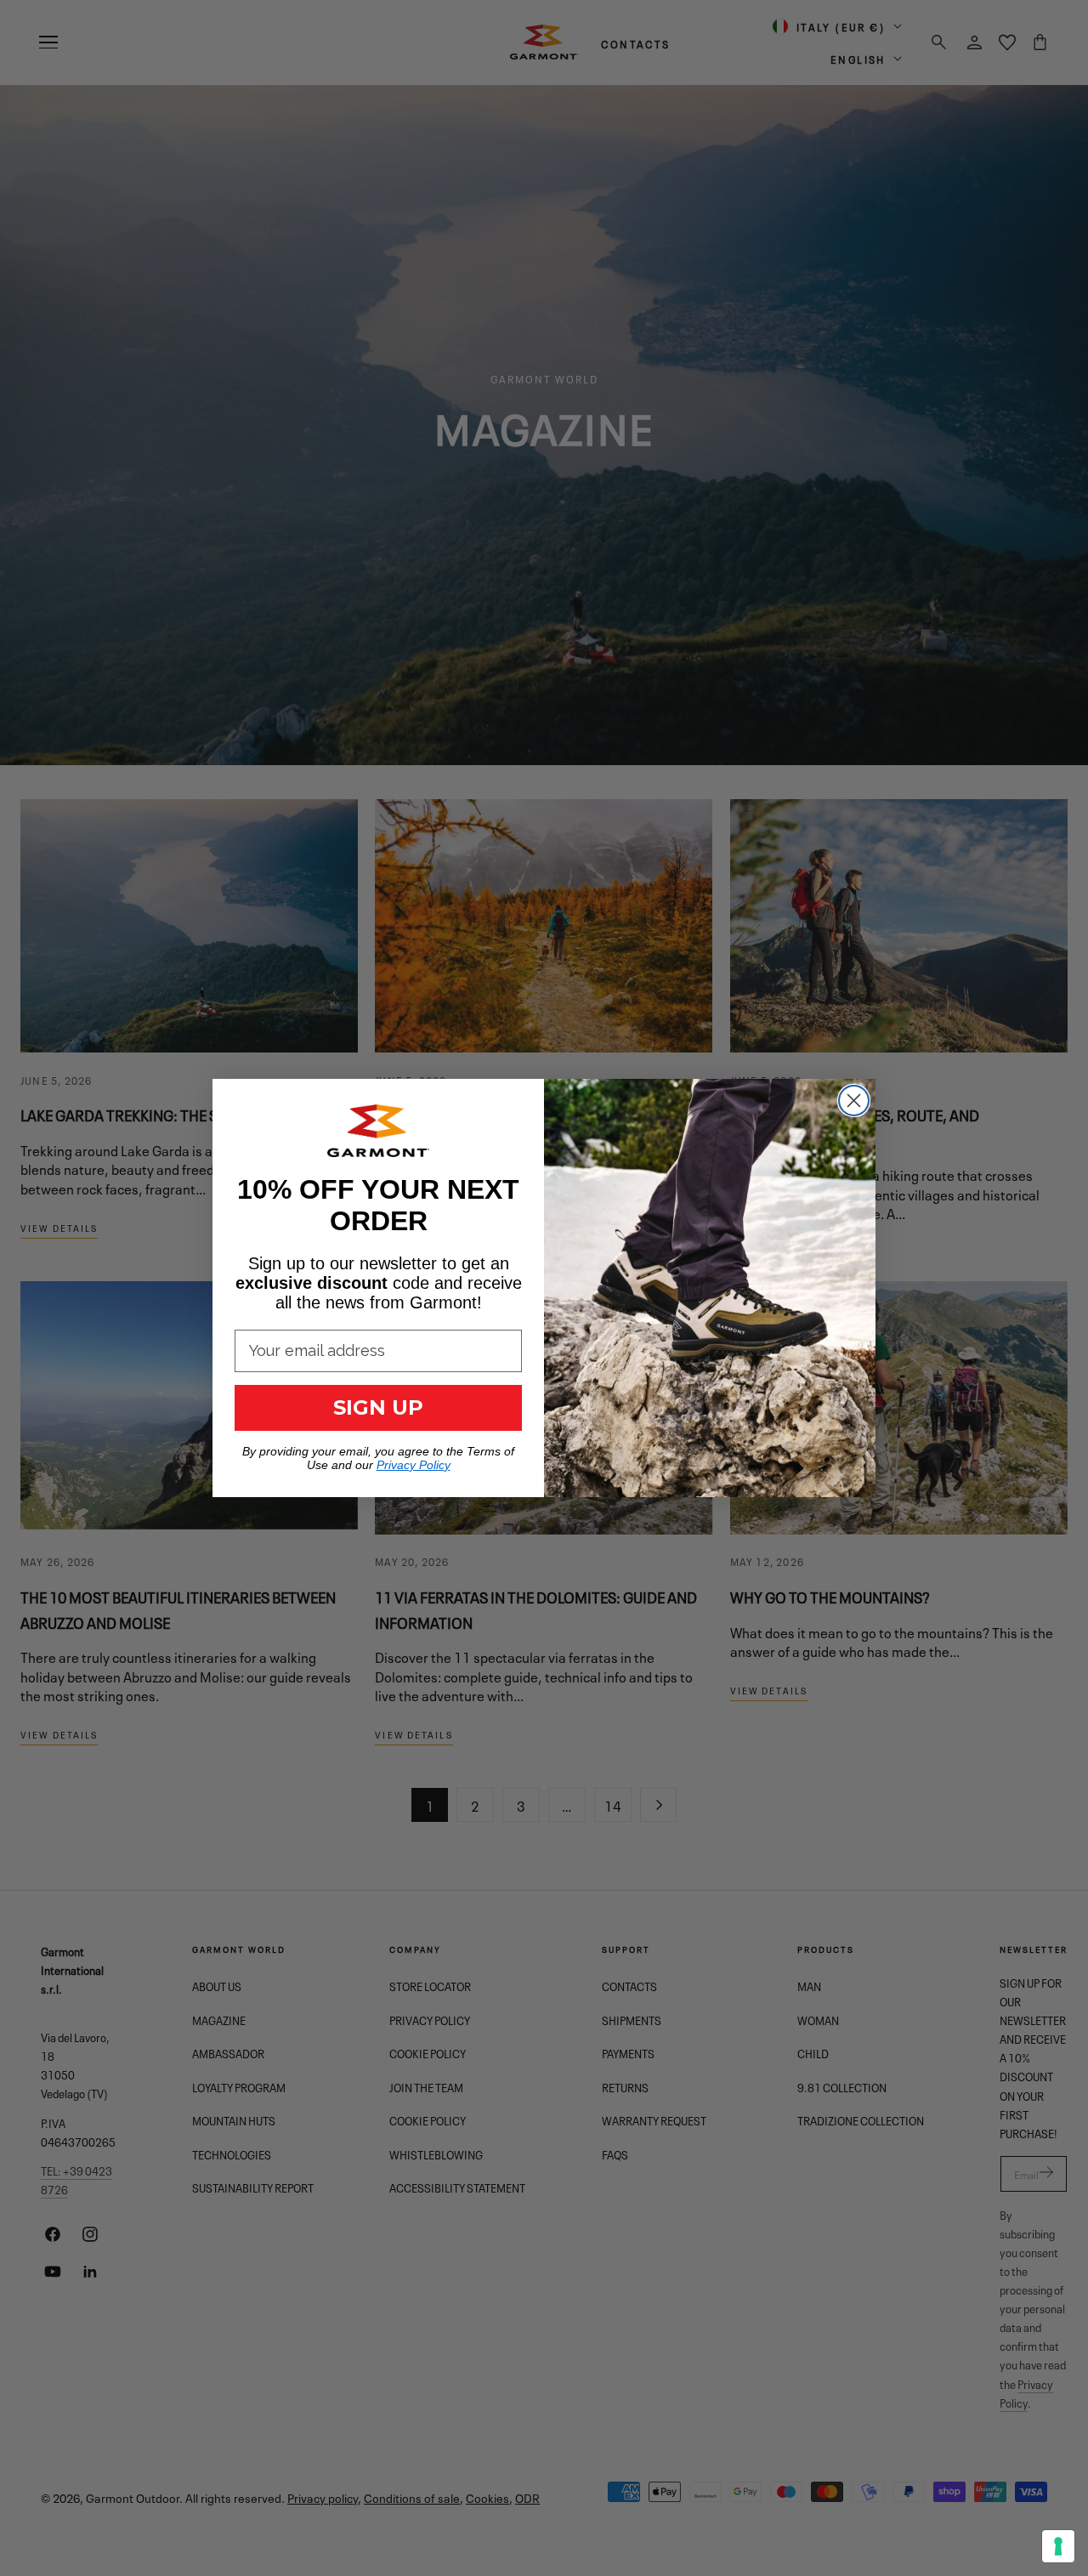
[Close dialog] (854, 1101)
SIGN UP (378, 1407)
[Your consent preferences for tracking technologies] (1058, 2546)
